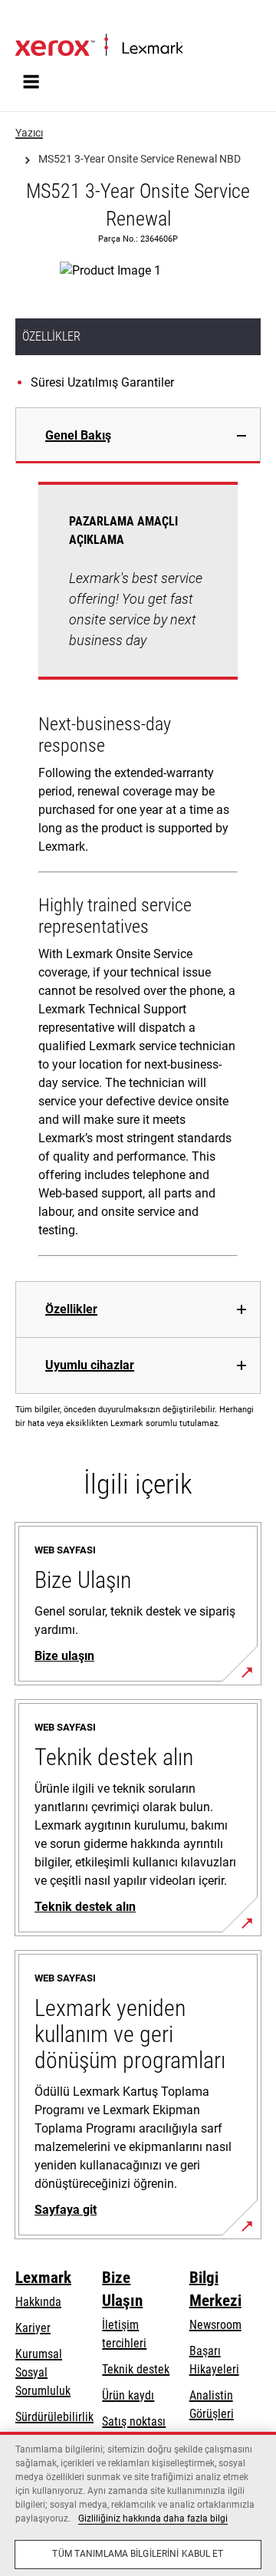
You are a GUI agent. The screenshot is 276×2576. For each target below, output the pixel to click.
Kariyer (33, 2328)
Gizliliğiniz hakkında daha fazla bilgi (153, 2518)
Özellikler (71, 1309)
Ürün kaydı (128, 2395)
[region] (138, 2504)
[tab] (138, 435)
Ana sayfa (36, 20)
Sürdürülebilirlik (54, 2417)
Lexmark (43, 2278)
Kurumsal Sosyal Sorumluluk (43, 2372)
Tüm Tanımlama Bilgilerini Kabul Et (138, 2554)
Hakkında (38, 2302)
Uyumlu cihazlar (90, 1365)
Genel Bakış (78, 435)
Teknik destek (136, 2369)
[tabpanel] (138, 872)
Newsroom (215, 2325)
